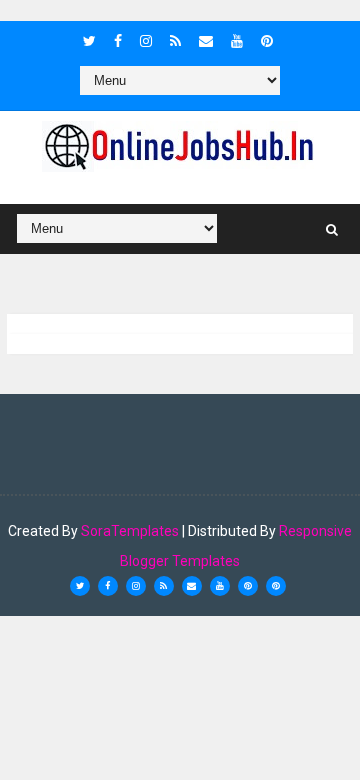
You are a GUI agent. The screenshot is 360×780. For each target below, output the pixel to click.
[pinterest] (267, 41)
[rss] (175, 41)
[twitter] (89, 41)
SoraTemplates (130, 531)
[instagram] (146, 41)
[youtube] (237, 41)
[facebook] (118, 41)
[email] (206, 41)
